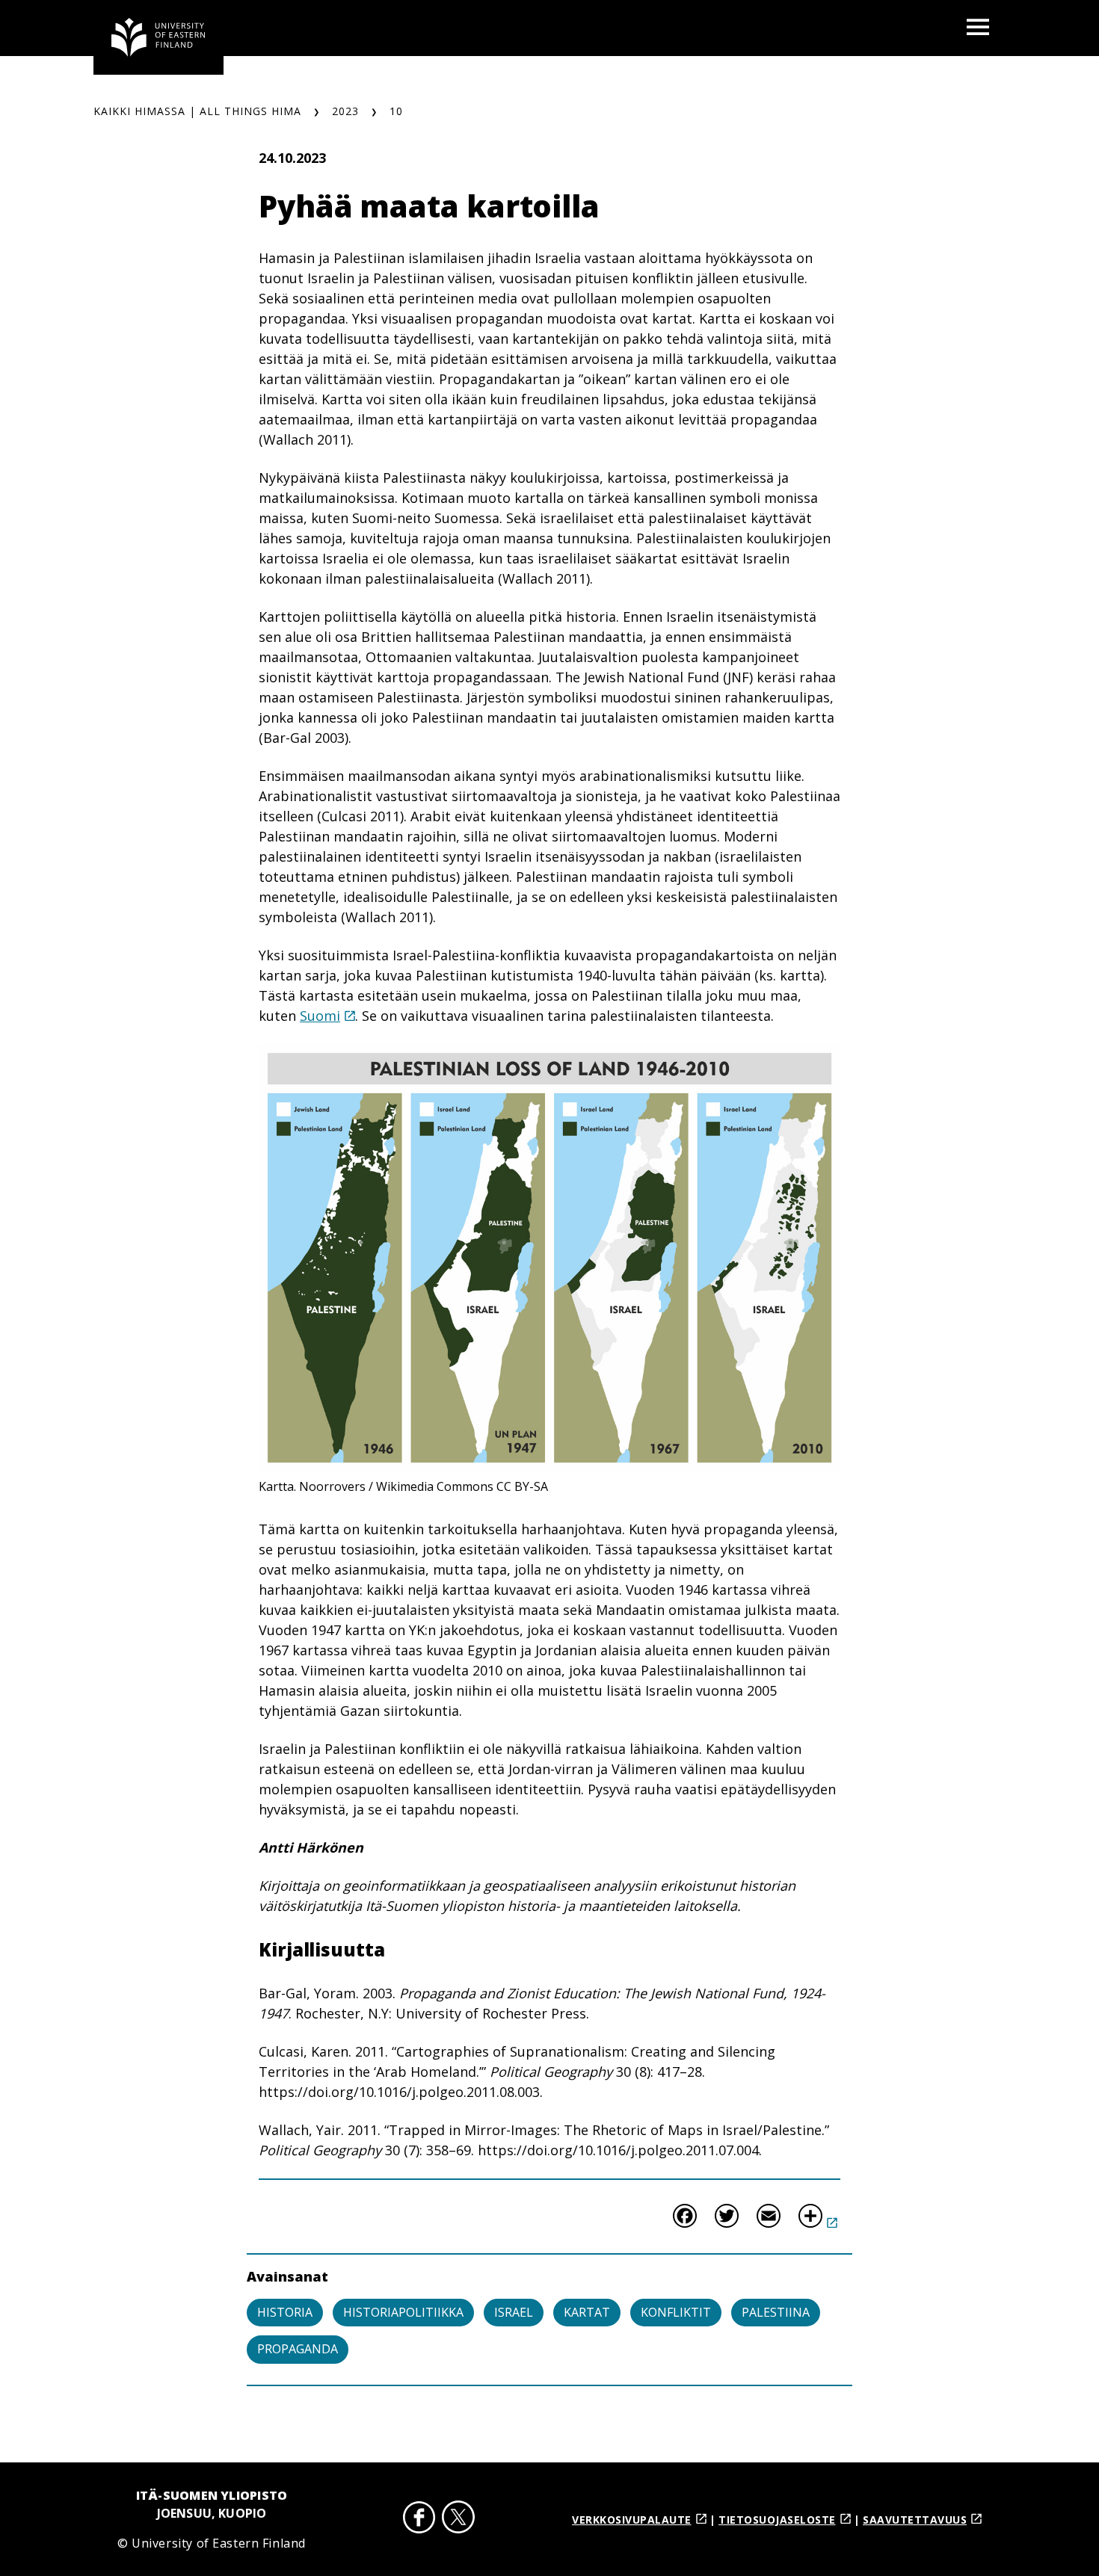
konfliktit (676, 2312)
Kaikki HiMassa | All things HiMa (197, 111)
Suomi (320, 1016)
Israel (514, 2312)
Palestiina (776, 2312)
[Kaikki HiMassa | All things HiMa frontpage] (158, 37)
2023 (345, 111)
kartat (587, 2312)
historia (285, 2312)
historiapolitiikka (403, 2312)
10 (396, 111)
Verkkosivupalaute (632, 2520)
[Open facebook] (419, 2520)
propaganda (298, 2349)
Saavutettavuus (915, 2520)
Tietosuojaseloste (777, 2520)
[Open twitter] (458, 2520)
